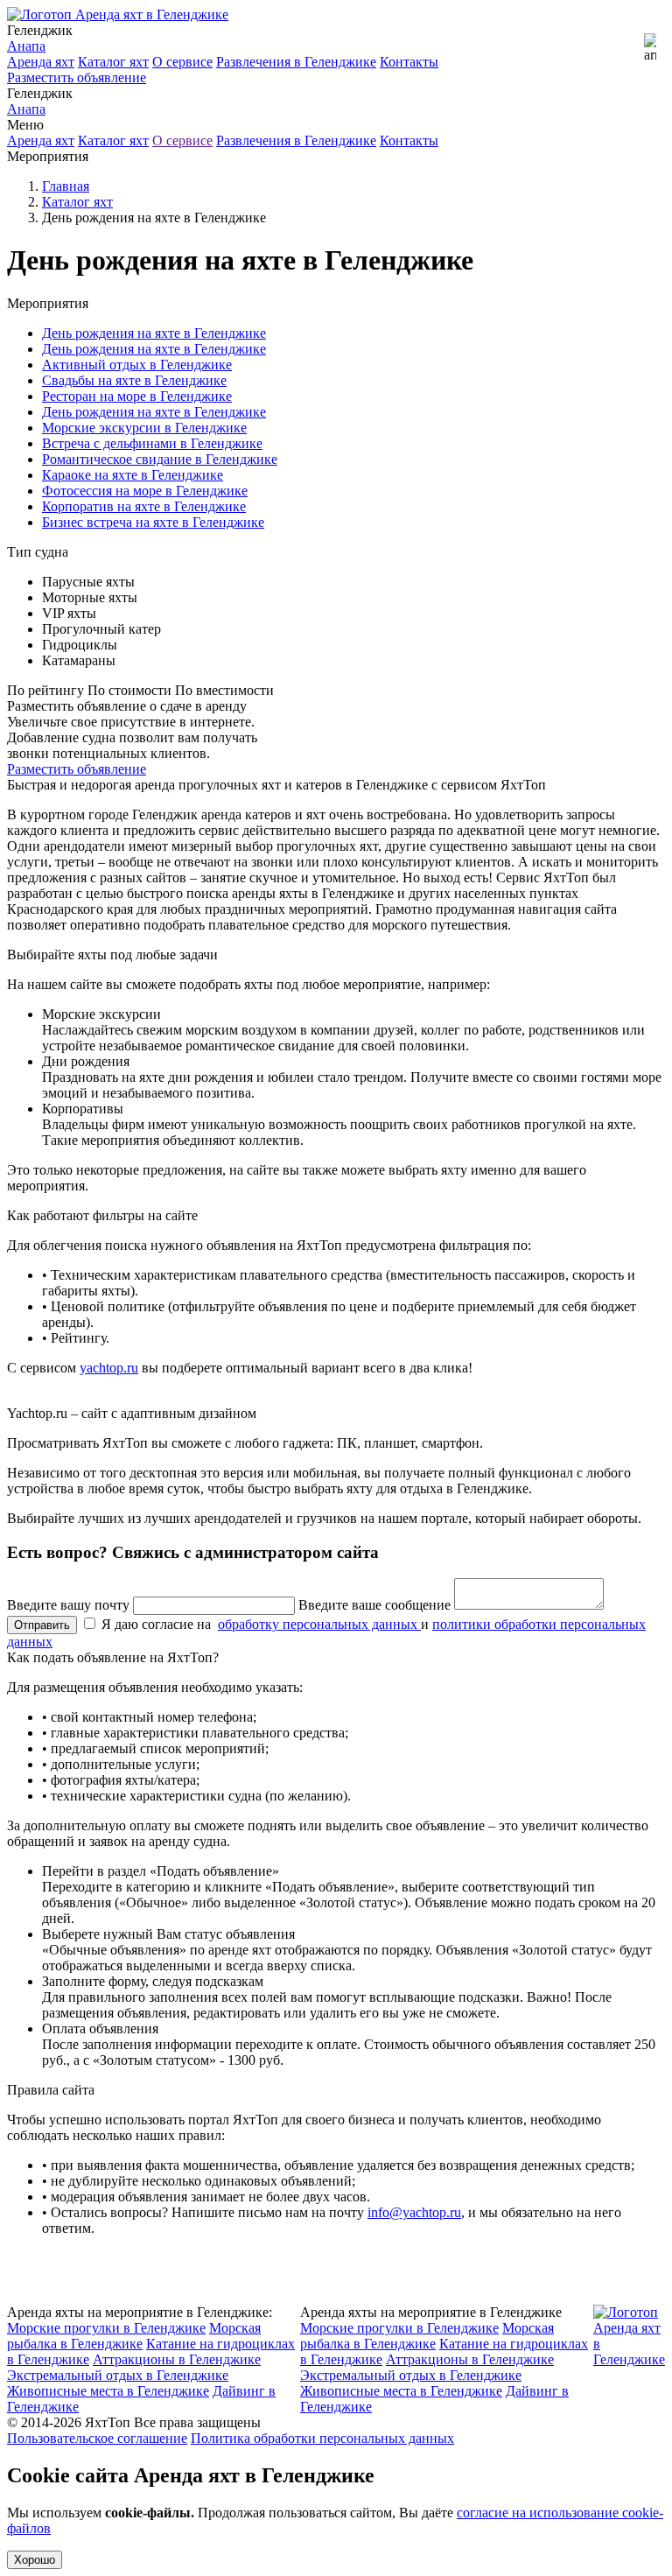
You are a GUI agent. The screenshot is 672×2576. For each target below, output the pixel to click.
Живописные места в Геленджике (108, 2391)
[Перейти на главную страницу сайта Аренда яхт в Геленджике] (118, 14)
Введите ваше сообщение (374, 1605)
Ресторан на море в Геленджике (137, 396)
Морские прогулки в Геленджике (106, 2328)
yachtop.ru (109, 1368)
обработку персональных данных (319, 1624)
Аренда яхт (41, 62)
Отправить (42, 1625)
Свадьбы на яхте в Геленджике (134, 380)
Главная (66, 186)
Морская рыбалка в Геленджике (134, 2336)
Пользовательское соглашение (97, 2438)
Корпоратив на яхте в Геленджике (144, 506)
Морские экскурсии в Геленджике (144, 428)
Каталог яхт (113, 62)
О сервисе (182, 62)
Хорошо (35, 2560)
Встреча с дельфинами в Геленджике (152, 443)
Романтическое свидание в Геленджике (160, 459)
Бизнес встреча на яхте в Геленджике (153, 522)
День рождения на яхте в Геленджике (154, 333)
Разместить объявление (77, 77)
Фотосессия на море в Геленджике (145, 491)
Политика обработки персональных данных (322, 2438)
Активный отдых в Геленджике (137, 365)
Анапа (26, 46)
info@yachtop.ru (414, 2212)
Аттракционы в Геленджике (177, 2359)
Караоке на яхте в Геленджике (133, 475)
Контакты (409, 62)
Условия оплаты (317, 2260)
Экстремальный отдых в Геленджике (118, 2375)
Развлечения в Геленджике (296, 62)
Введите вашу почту (68, 1605)
